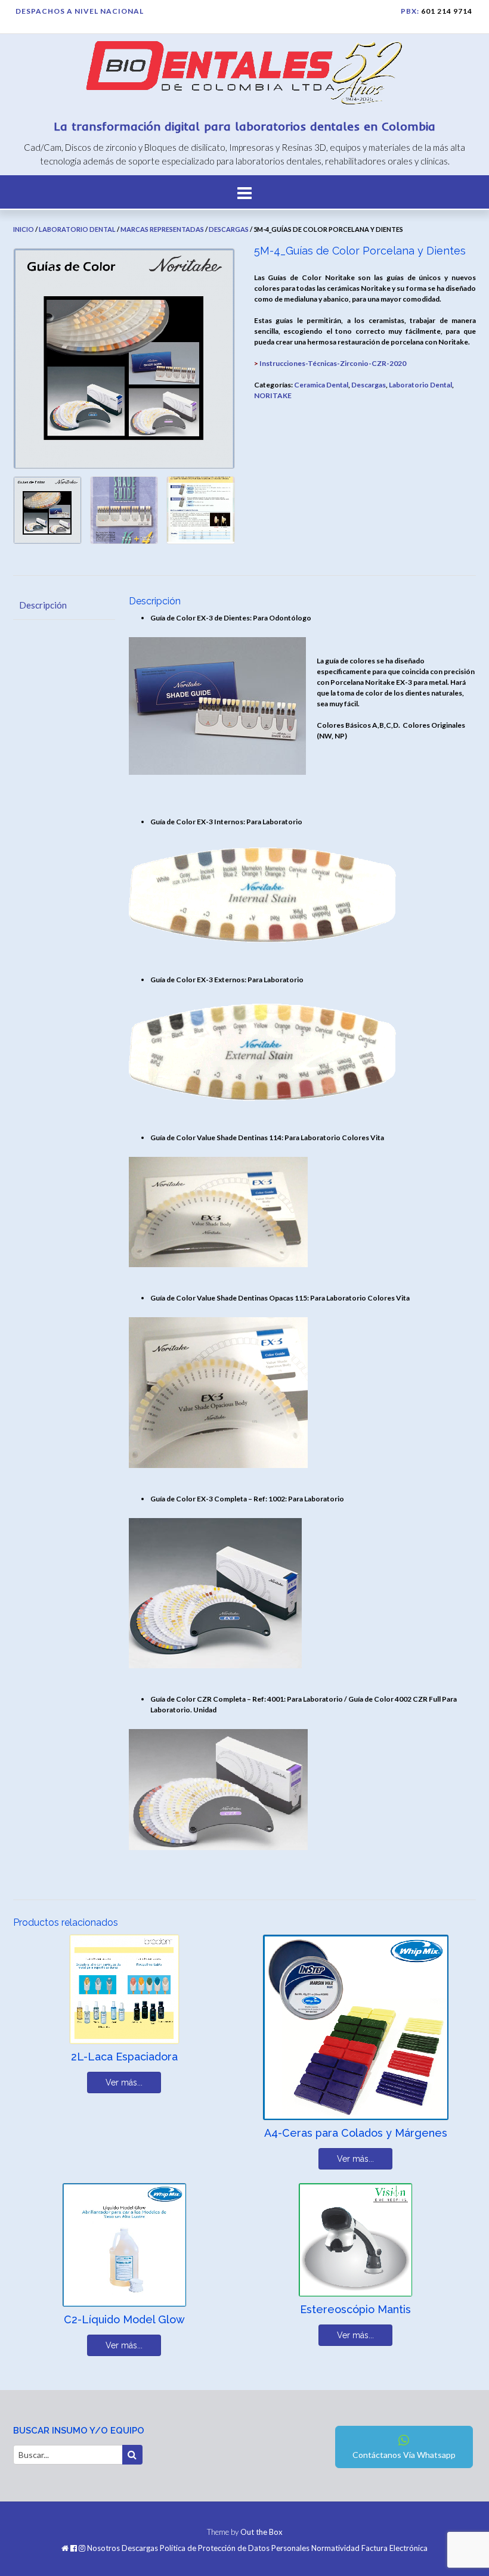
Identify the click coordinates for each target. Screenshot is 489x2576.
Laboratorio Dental (77, 229)
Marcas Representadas (162, 229)
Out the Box (261, 2532)
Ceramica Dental (321, 385)
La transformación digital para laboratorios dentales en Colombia (245, 126)
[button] (244, 192)
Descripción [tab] (43, 605)
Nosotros (103, 2548)
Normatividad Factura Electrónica (369, 2548)
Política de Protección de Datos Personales (235, 2548)
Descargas (229, 229)
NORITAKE (273, 395)
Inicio (24, 229)
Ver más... (124, 2082)
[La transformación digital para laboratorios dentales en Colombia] (244, 75)
